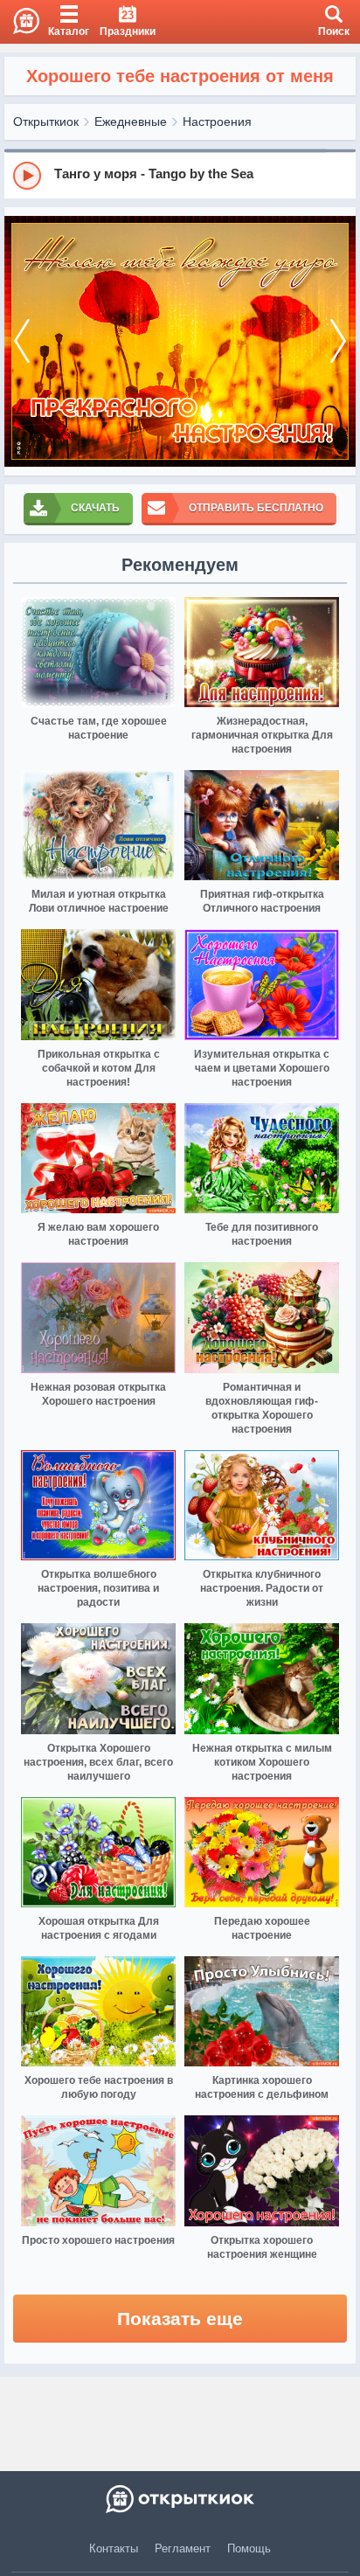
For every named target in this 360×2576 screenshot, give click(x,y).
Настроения (217, 122)
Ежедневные (131, 122)
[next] (338, 341)
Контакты (114, 2548)
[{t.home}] (180, 2499)
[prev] (22, 341)
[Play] (27, 176)
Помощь (249, 2548)
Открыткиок (46, 122)
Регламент (183, 2548)
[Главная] (20, 22)
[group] (180, 175)
